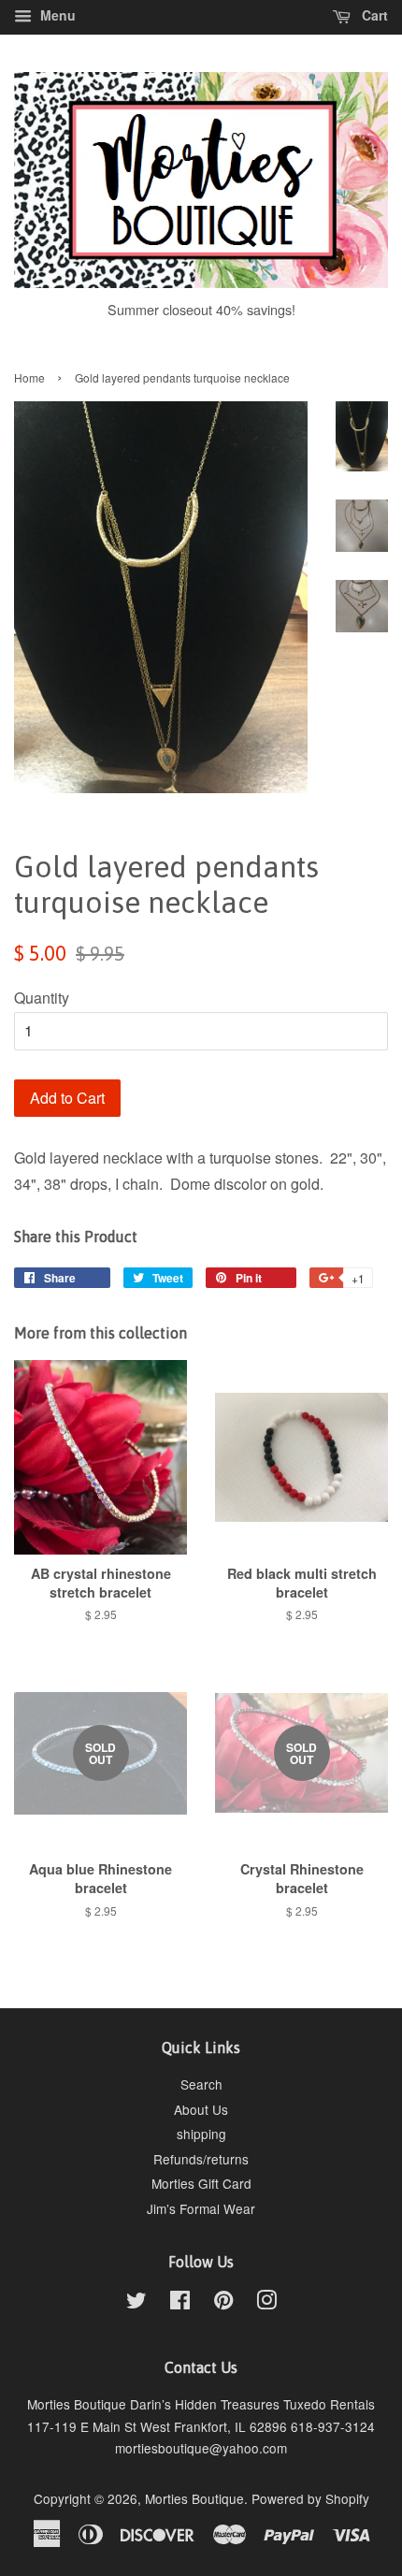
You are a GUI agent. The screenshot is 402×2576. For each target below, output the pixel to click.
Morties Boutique (194, 2498)
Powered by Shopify (310, 2498)
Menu (56, 15)
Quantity (42, 998)
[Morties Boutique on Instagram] (266, 2303)
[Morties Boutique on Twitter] (136, 2303)
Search (201, 2084)
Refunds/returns (201, 2159)
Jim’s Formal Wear (201, 2208)
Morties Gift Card (201, 2183)
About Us (201, 2109)
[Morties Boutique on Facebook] (180, 2303)
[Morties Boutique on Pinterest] (223, 2303)
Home (29, 377)
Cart (373, 15)
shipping (201, 2134)
